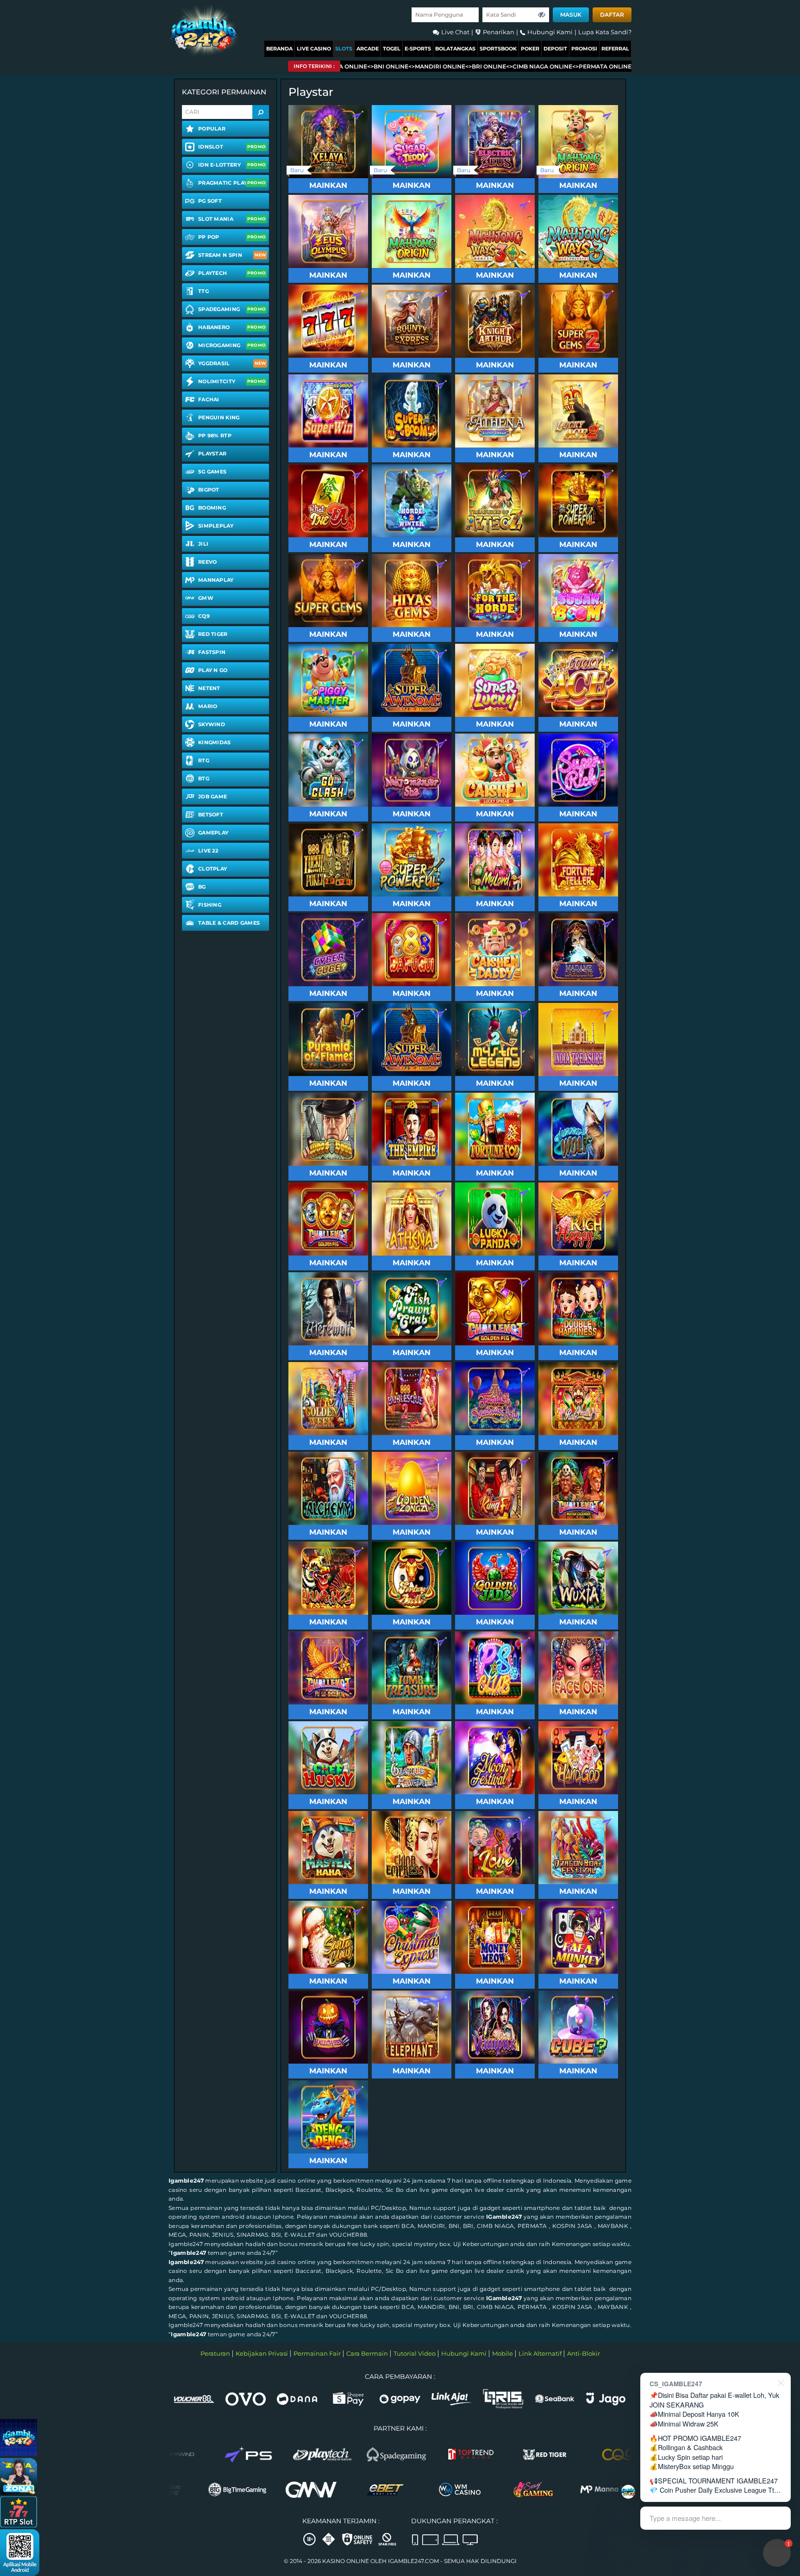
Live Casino (314, 49)
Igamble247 (186, 2181)
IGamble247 (504, 2217)
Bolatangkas (455, 49)
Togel (392, 49)
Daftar (612, 15)
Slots (344, 49)
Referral (615, 49)
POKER (530, 49)
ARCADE (368, 49)
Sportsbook (498, 49)
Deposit (555, 49)
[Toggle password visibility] (542, 15)
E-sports (418, 49)
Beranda (279, 49)
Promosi (584, 49)
